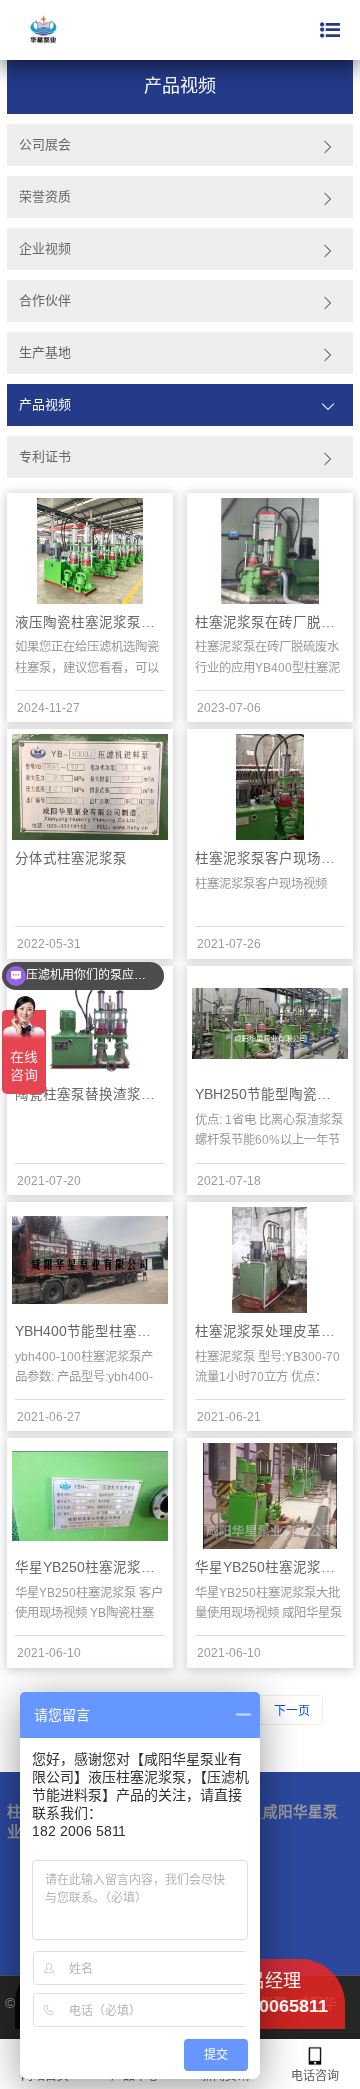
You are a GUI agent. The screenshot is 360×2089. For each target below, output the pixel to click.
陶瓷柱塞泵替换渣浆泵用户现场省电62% (90, 1094)
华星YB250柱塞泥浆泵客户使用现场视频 (90, 1567)
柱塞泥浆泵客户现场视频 (270, 858)
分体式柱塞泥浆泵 (71, 858)
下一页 (292, 1711)
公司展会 (45, 144)
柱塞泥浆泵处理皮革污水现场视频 (270, 1331)
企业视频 (45, 248)
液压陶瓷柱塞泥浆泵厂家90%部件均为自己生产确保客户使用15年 (90, 622)
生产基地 (45, 352)
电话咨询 (315, 2076)
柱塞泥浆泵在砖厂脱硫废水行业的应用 (270, 622)
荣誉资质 (45, 196)
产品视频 (45, 404)
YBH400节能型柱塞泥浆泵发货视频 (90, 1331)
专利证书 (45, 456)
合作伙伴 (45, 300)
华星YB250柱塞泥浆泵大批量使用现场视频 (270, 1567)
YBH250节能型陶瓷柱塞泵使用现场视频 (270, 1094)
